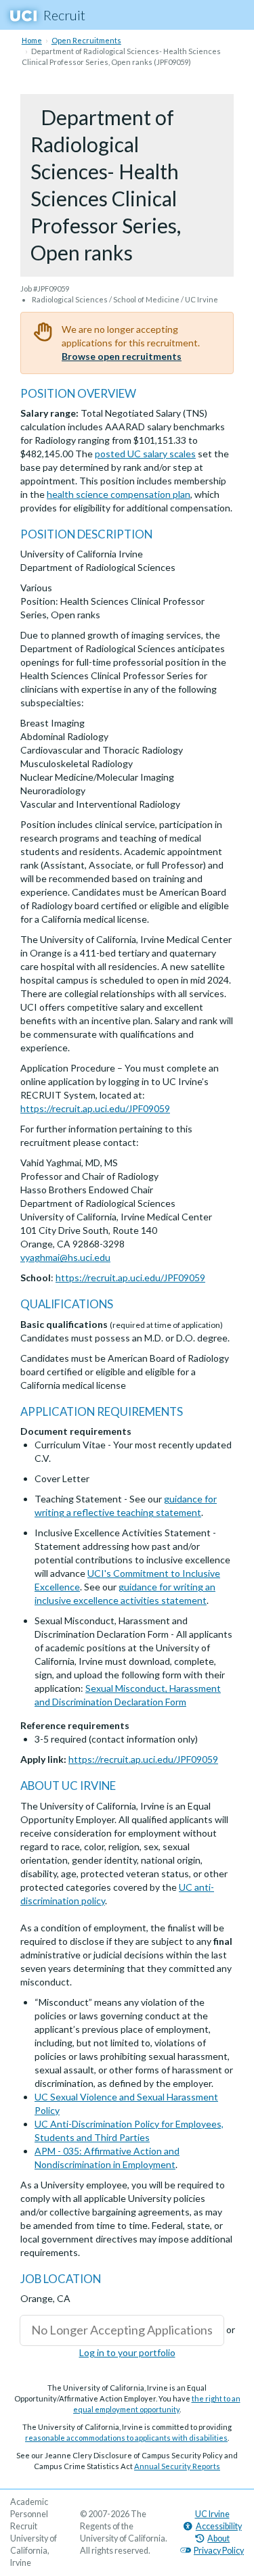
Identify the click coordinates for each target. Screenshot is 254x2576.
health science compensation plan (119, 494)
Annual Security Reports (177, 2466)
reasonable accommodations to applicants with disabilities (126, 2438)
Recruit (64, 15)
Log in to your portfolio (127, 2352)
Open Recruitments (86, 40)
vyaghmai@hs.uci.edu (65, 1257)
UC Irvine (212, 2514)
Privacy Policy (219, 2551)
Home (32, 40)
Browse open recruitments (122, 356)
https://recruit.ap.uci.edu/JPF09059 (95, 1108)
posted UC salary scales (145, 454)
